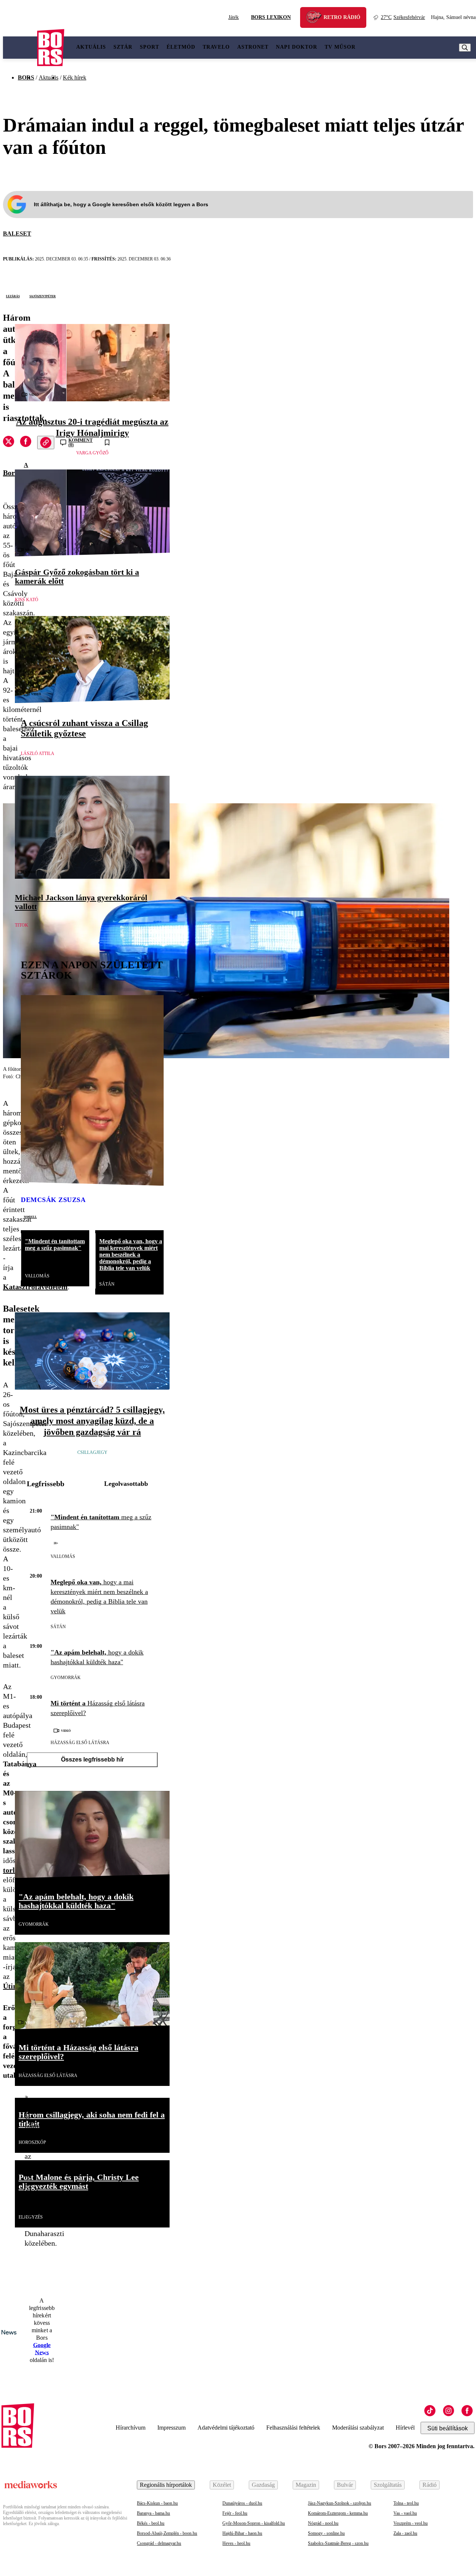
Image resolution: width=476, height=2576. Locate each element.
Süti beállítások (448, 2428)
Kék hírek (75, 77)
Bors (10, 473)
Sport (149, 47)
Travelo (216, 47)
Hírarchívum (131, 2428)
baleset (17, 234)
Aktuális (91, 47)
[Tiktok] (430, 2411)
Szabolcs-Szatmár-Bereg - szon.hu (338, 2543)
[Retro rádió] (316, 18)
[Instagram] (448, 2411)
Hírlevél (405, 2428)
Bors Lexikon (271, 17)
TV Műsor (340, 47)
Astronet (253, 47)
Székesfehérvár (403, 17)
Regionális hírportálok (166, 2485)
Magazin (306, 2485)
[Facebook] (467, 2411)
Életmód (181, 47)
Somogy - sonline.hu (326, 2533)
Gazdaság (263, 2485)
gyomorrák (66, 1678)
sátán (107, 1284)
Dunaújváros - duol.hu (242, 2503)
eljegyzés (31, 2217)
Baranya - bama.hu (153, 2513)
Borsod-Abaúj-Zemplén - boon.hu (167, 2533)
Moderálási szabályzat (358, 2428)
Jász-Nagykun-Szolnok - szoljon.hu (340, 2503)
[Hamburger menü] (20, 48)
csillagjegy (92, 1452)
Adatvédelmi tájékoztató (226, 2428)
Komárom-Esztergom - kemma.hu (338, 2513)
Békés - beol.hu (151, 2523)
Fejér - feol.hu (235, 2513)
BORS (26, 77)
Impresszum (171, 2428)
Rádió (430, 2485)
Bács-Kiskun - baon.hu (157, 2503)
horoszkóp (32, 2142)
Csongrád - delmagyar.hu (159, 2543)
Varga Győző (92, 453)
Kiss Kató (27, 600)
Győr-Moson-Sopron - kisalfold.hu (254, 2523)
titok (22, 925)
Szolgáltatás (388, 2485)
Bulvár (345, 2485)
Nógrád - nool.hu (323, 2523)
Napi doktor (297, 47)
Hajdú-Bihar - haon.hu (242, 2533)
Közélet (222, 2485)
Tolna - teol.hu (406, 2503)
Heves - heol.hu (236, 2543)
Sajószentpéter (43, 296)
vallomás (37, 1276)
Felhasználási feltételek (293, 2428)
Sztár (123, 47)
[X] (9, 443)
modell (30, 1216)
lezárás (13, 296)
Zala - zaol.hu (405, 2533)
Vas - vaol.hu (405, 2513)
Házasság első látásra (80, 1743)
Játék (234, 17)
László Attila (38, 754)
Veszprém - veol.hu (411, 2523)
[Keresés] (465, 48)
